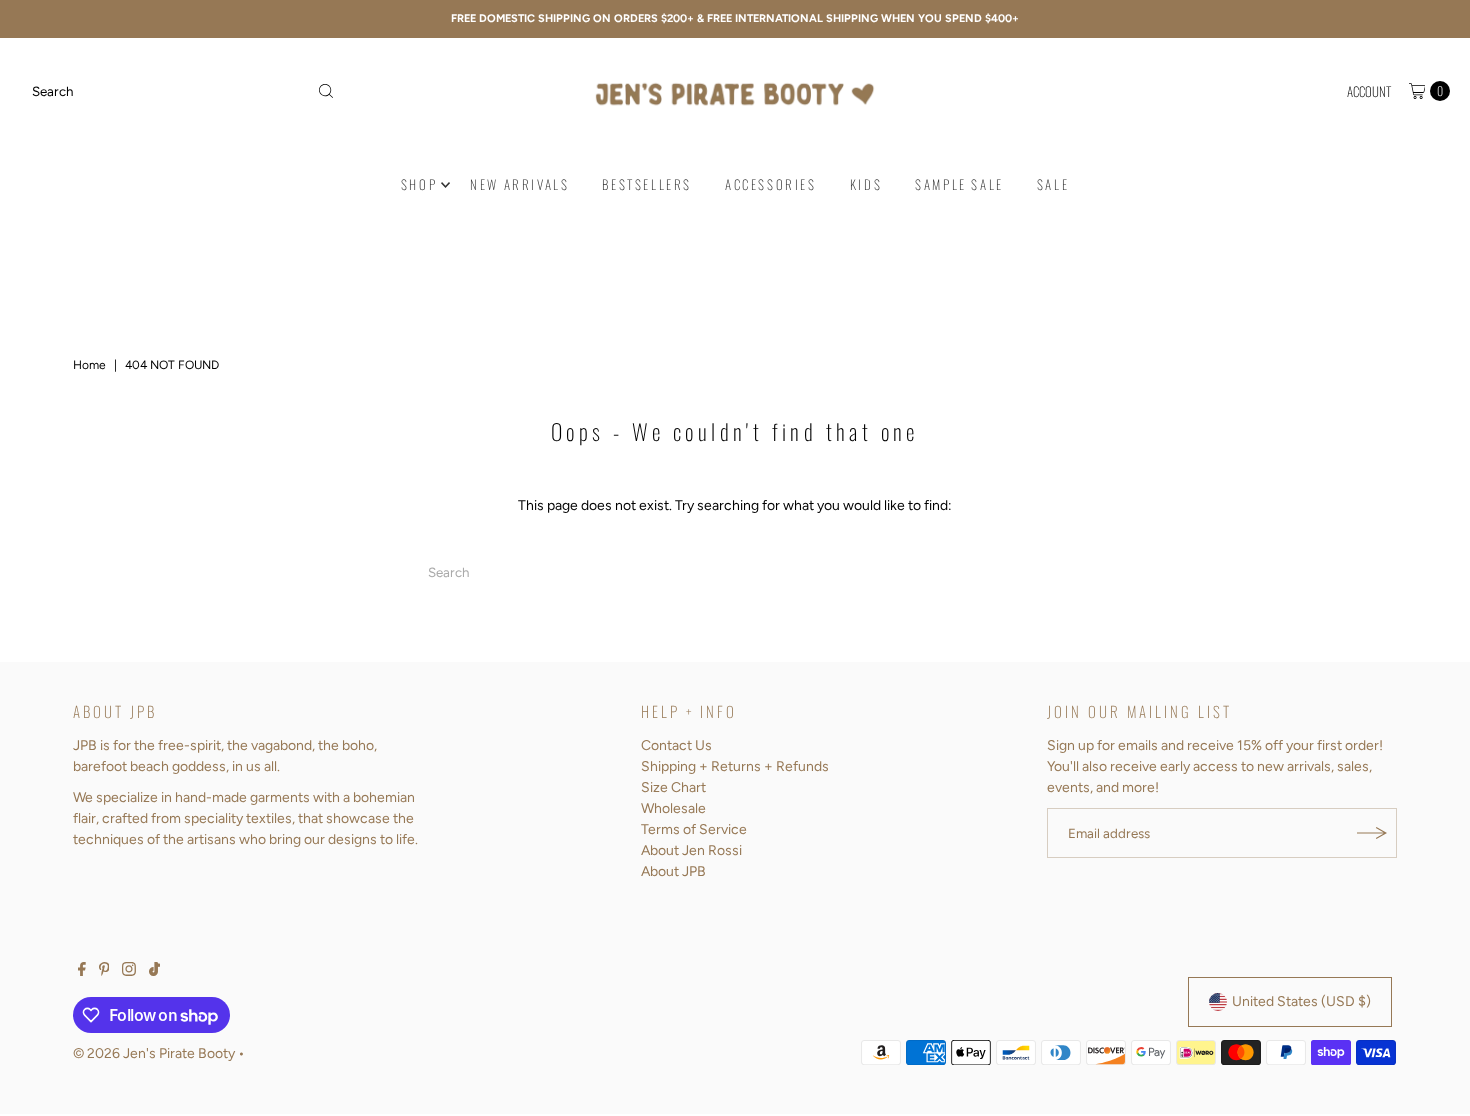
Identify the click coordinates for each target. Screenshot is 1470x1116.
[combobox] (184, 91)
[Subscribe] (1372, 833)
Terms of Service (694, 829)
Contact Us (676, 745)
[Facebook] (82, 972)
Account (1369, 91)
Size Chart (673, 787)
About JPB (673, 871)
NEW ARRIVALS (519, 184)
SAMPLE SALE (959, 184)
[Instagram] (129, 972)
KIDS (866, 184)
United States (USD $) (1301, 1001)
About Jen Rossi (691, 850)
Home (89, 365)
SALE (1053, 184)
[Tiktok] (154, 972)
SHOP (419, 184)
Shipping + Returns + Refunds (735, 766)
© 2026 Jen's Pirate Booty (154, 1053)
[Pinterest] (104, 972)
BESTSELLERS (647, 184)
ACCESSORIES (771, 184)
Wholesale (673, 808)
